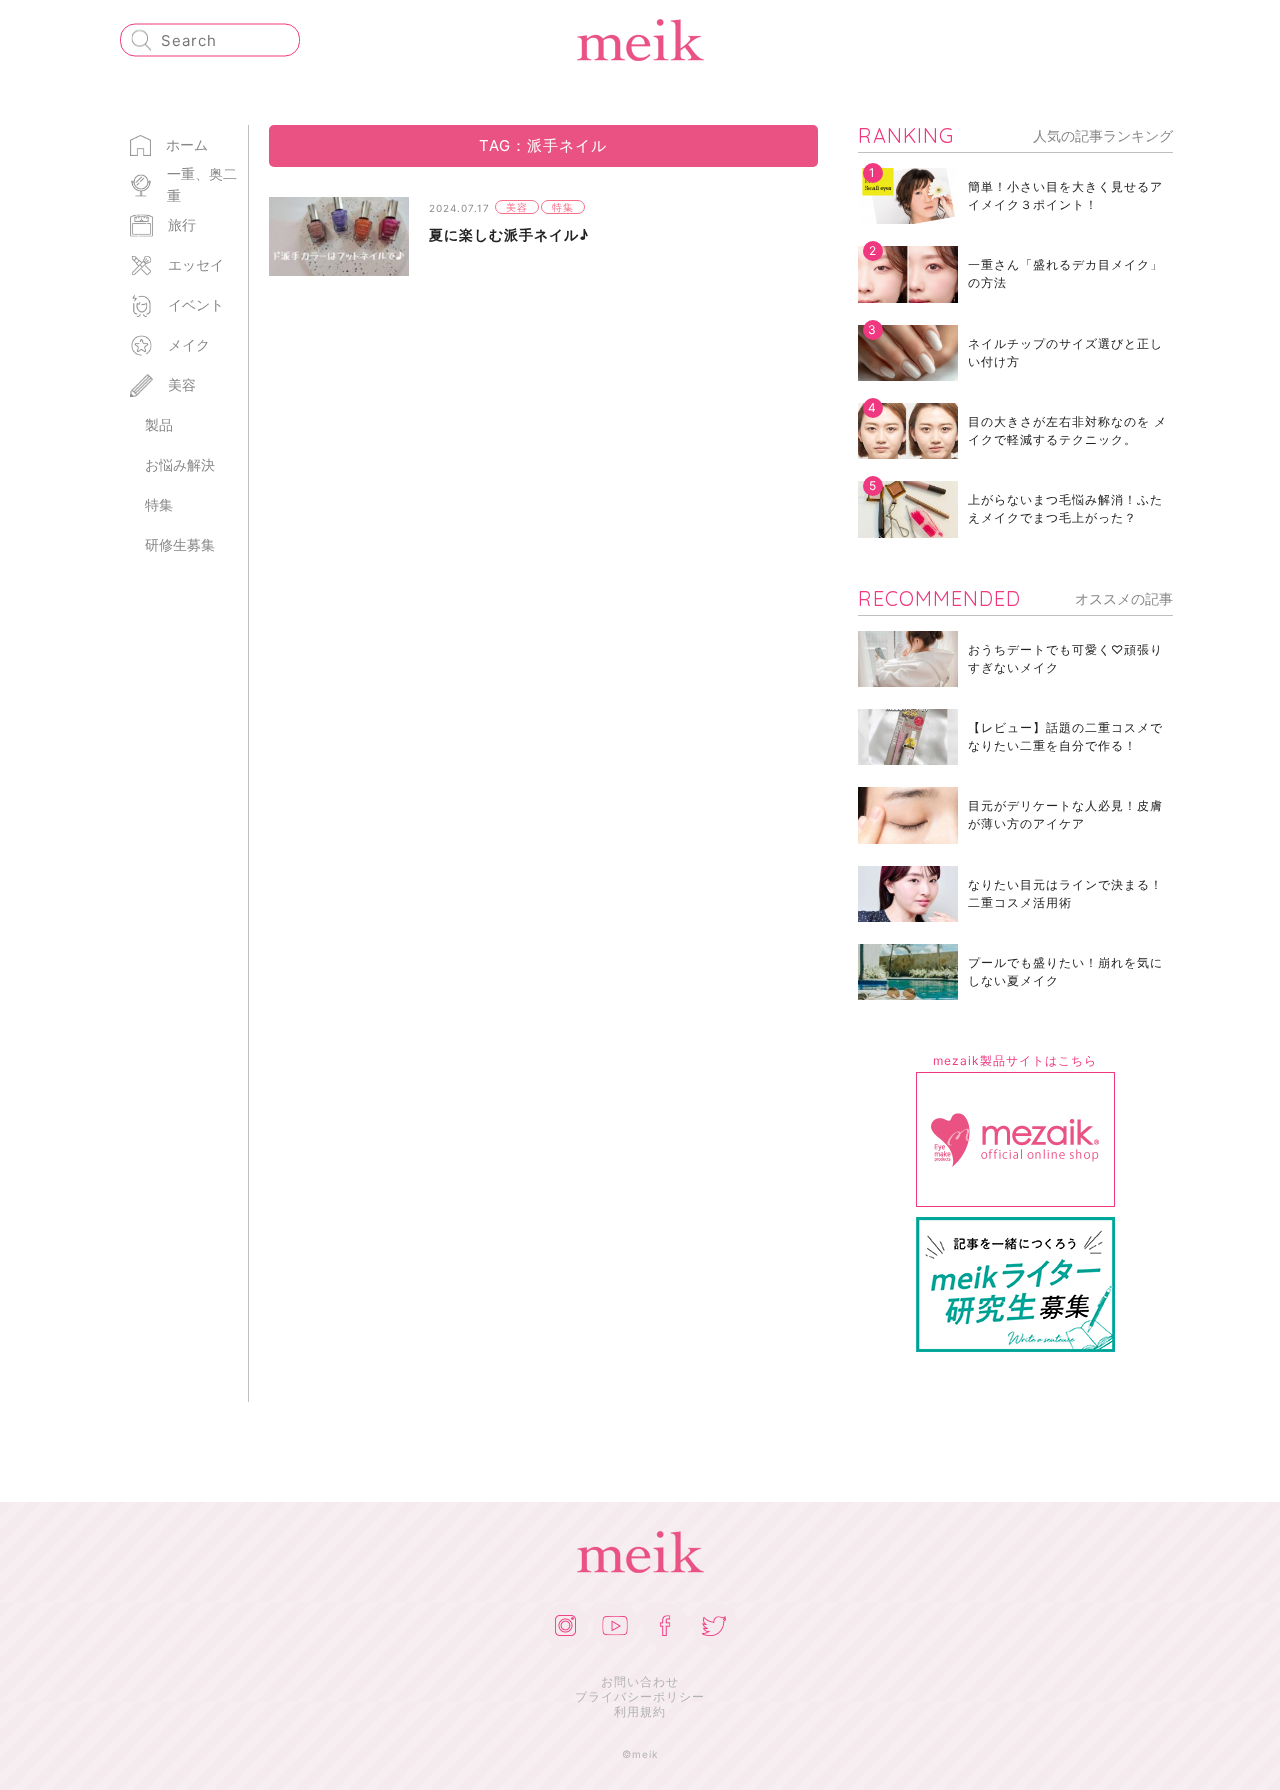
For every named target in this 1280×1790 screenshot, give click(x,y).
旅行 (182, 224)
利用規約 (640, 1711)
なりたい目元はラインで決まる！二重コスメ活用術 (1065, 893)
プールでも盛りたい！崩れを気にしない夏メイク (1065, 971)
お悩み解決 (180, 464)
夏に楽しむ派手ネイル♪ (509, 234)
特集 (159, 504)
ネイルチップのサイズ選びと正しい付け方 (1065, 352)
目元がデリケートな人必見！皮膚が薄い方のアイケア (1065, 814)
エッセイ (196, 264)
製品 (159, 424)
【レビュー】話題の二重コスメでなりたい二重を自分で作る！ (1065, 736)
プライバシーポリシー (640, 1696)
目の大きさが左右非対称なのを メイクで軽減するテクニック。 (1067, 430)
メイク (189, 344)
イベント (196, 304)
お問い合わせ (640, 1681)
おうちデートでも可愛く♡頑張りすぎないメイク (1065, 658)
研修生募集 (180, 544)
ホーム (187, 144)
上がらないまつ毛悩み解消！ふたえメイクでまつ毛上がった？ (1065, 508)
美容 (182, 384)
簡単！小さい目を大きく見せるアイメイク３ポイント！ (1065, 195)
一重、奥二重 (202, 184)
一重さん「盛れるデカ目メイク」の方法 (1065, 273)
